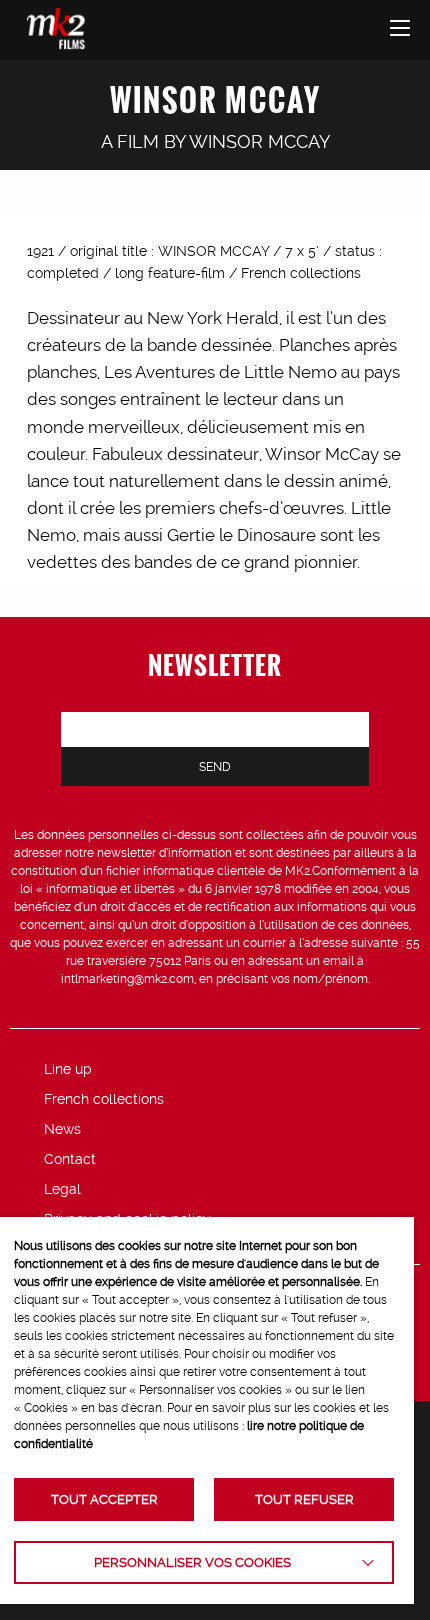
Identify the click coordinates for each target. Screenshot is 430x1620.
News (62, 1129)
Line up (68, 1069)
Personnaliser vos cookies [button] (192, 1562)
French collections (104, 1099)
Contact (70, 1159)
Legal (62, 1189)
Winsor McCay (259, 141)
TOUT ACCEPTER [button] (104, 1499)
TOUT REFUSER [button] (304, 1499)
